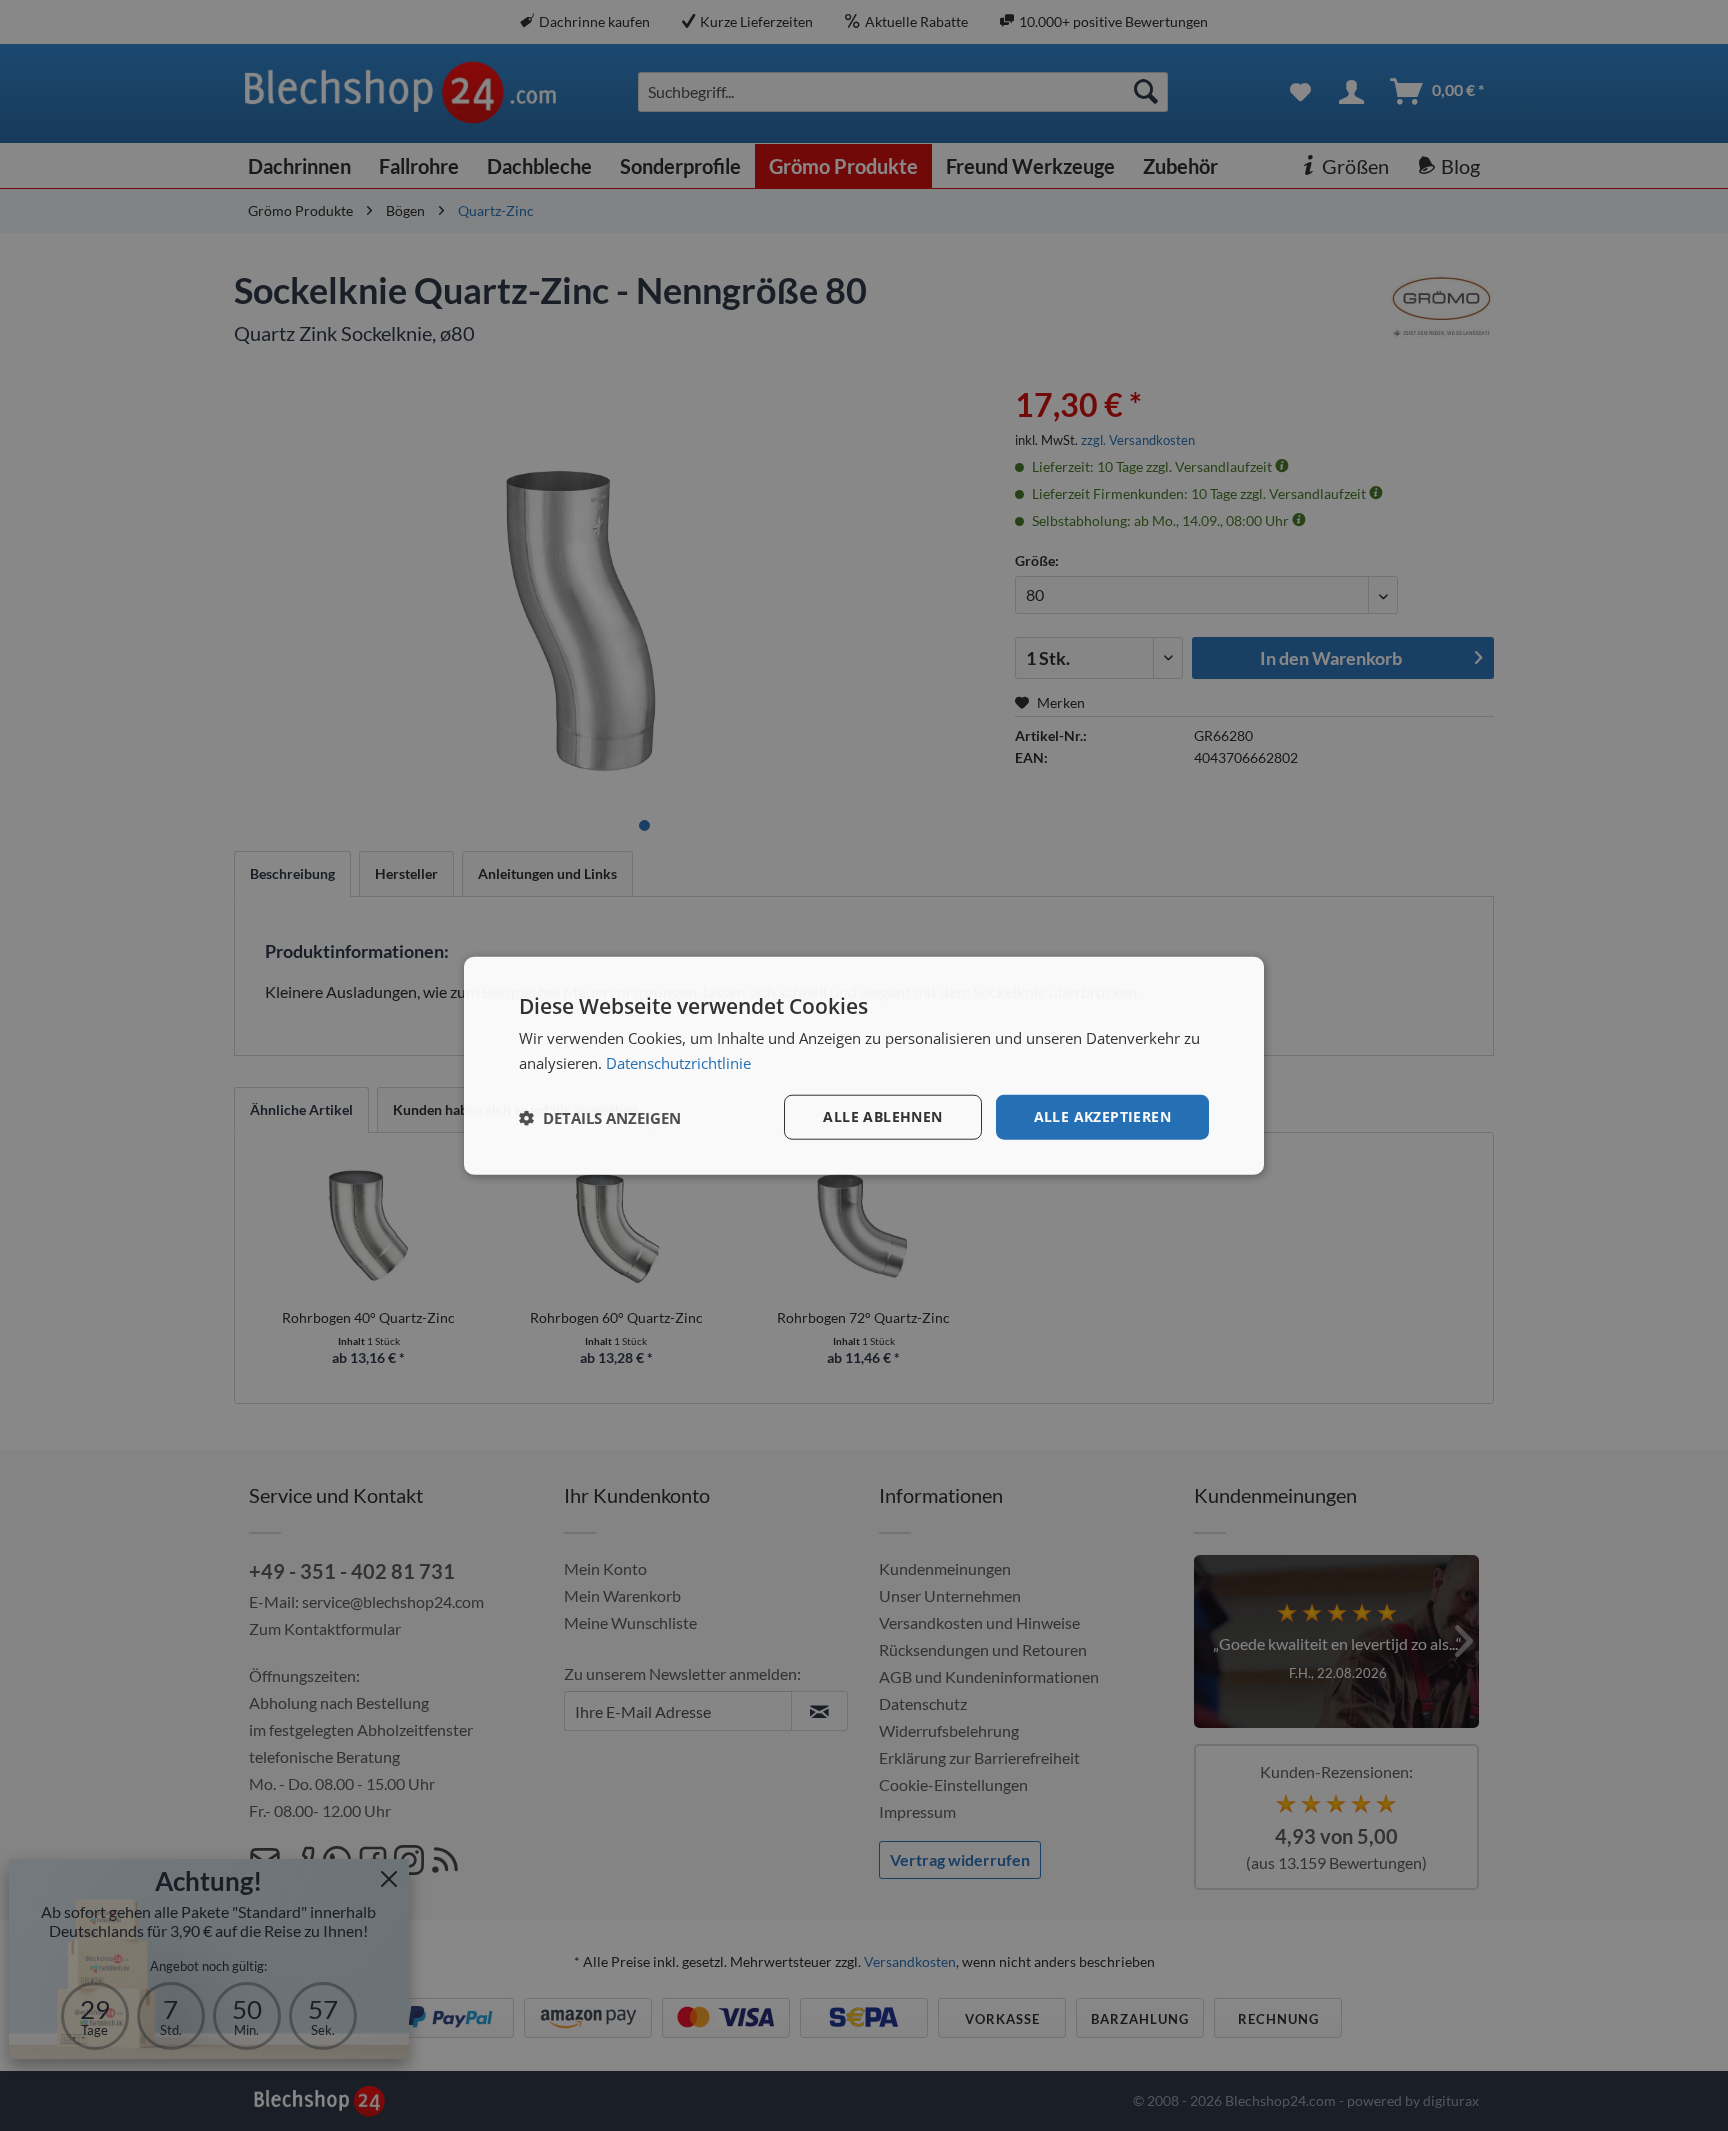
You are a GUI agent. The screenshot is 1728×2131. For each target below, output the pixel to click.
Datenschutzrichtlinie (678, 1062)
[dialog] (864, 1065)
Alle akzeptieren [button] (1102, 1116)
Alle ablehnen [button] (882, 1116)
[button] (600, 1117)
